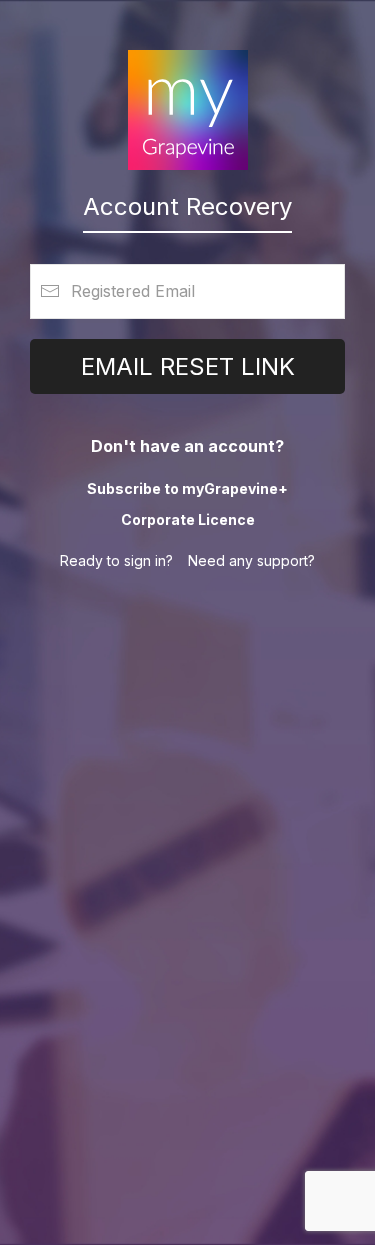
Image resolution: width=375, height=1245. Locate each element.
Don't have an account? (187, 446)
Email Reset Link (188, 366)
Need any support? (251, 560)
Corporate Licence (188, 519)
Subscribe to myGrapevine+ (187, 488)
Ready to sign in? (116, 560)
